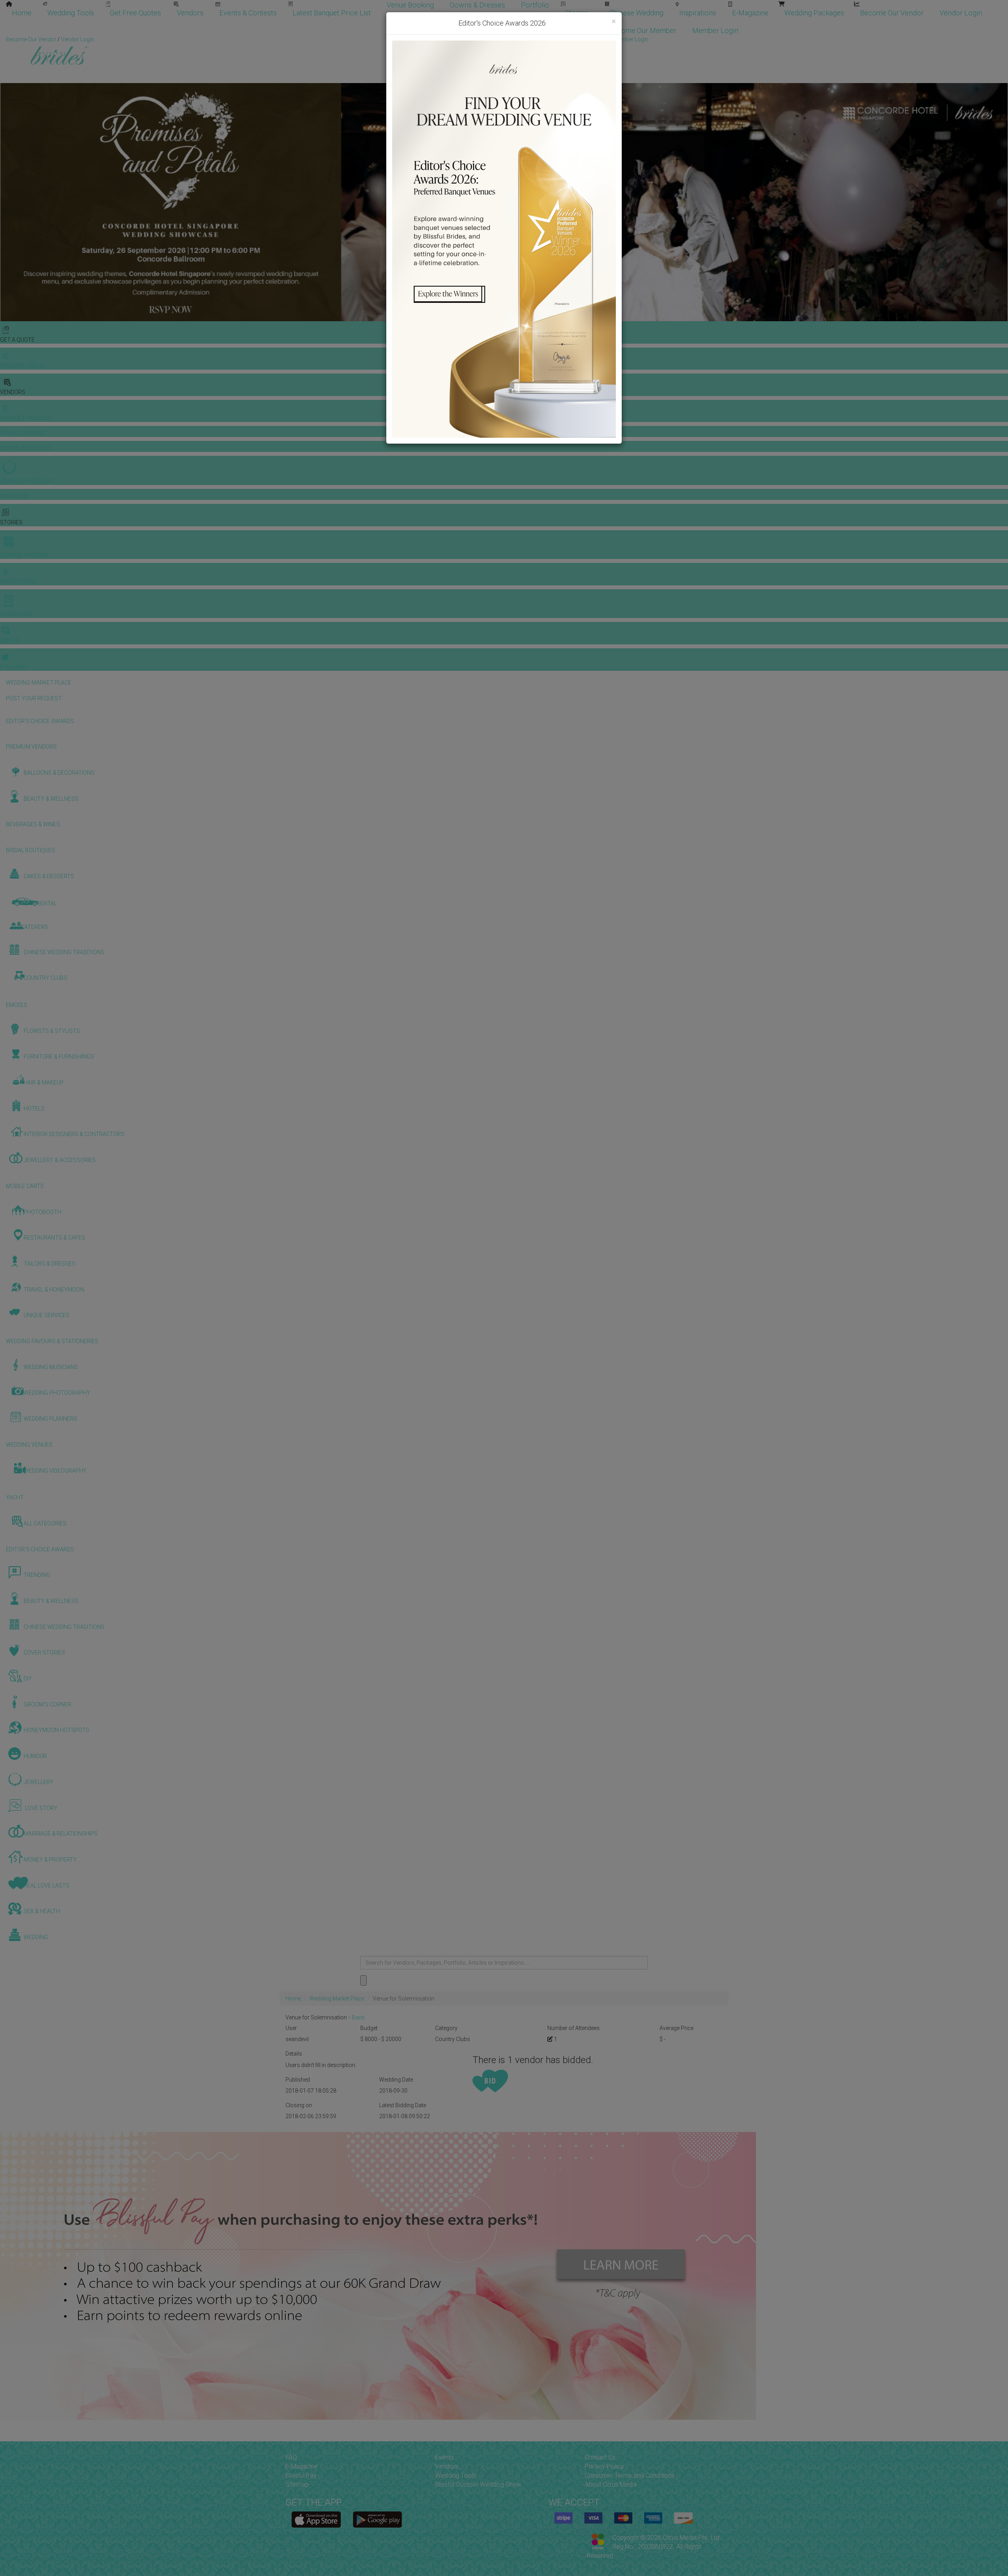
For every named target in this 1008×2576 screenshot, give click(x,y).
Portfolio (535, 5)
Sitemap (297, 2484)
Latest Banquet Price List (332, 13)
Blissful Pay (301, 2475)
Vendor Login (961, 13)
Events (444, 2457)
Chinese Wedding (636, 13)
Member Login (715, 31)
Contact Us (600, 2457)
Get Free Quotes (135, 13)
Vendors (190, 13)
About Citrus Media (611, 2484)
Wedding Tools (71, 13)
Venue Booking (410, 5)
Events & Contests (248, 13)
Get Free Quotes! (532, 39)
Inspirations (698, 13)
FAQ (291, 2457)
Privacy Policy (604, 2466)
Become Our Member (643, 31)
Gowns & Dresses (477, 5)
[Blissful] (316, 2520)
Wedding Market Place (337, 1999)
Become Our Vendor (892, 13)
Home (22, 13)
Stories (577, 13)
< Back (356, 2017)
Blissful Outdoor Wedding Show (478, 2484)
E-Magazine (750, 13)
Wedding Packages (814, 13)
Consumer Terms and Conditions (630, 2475)
